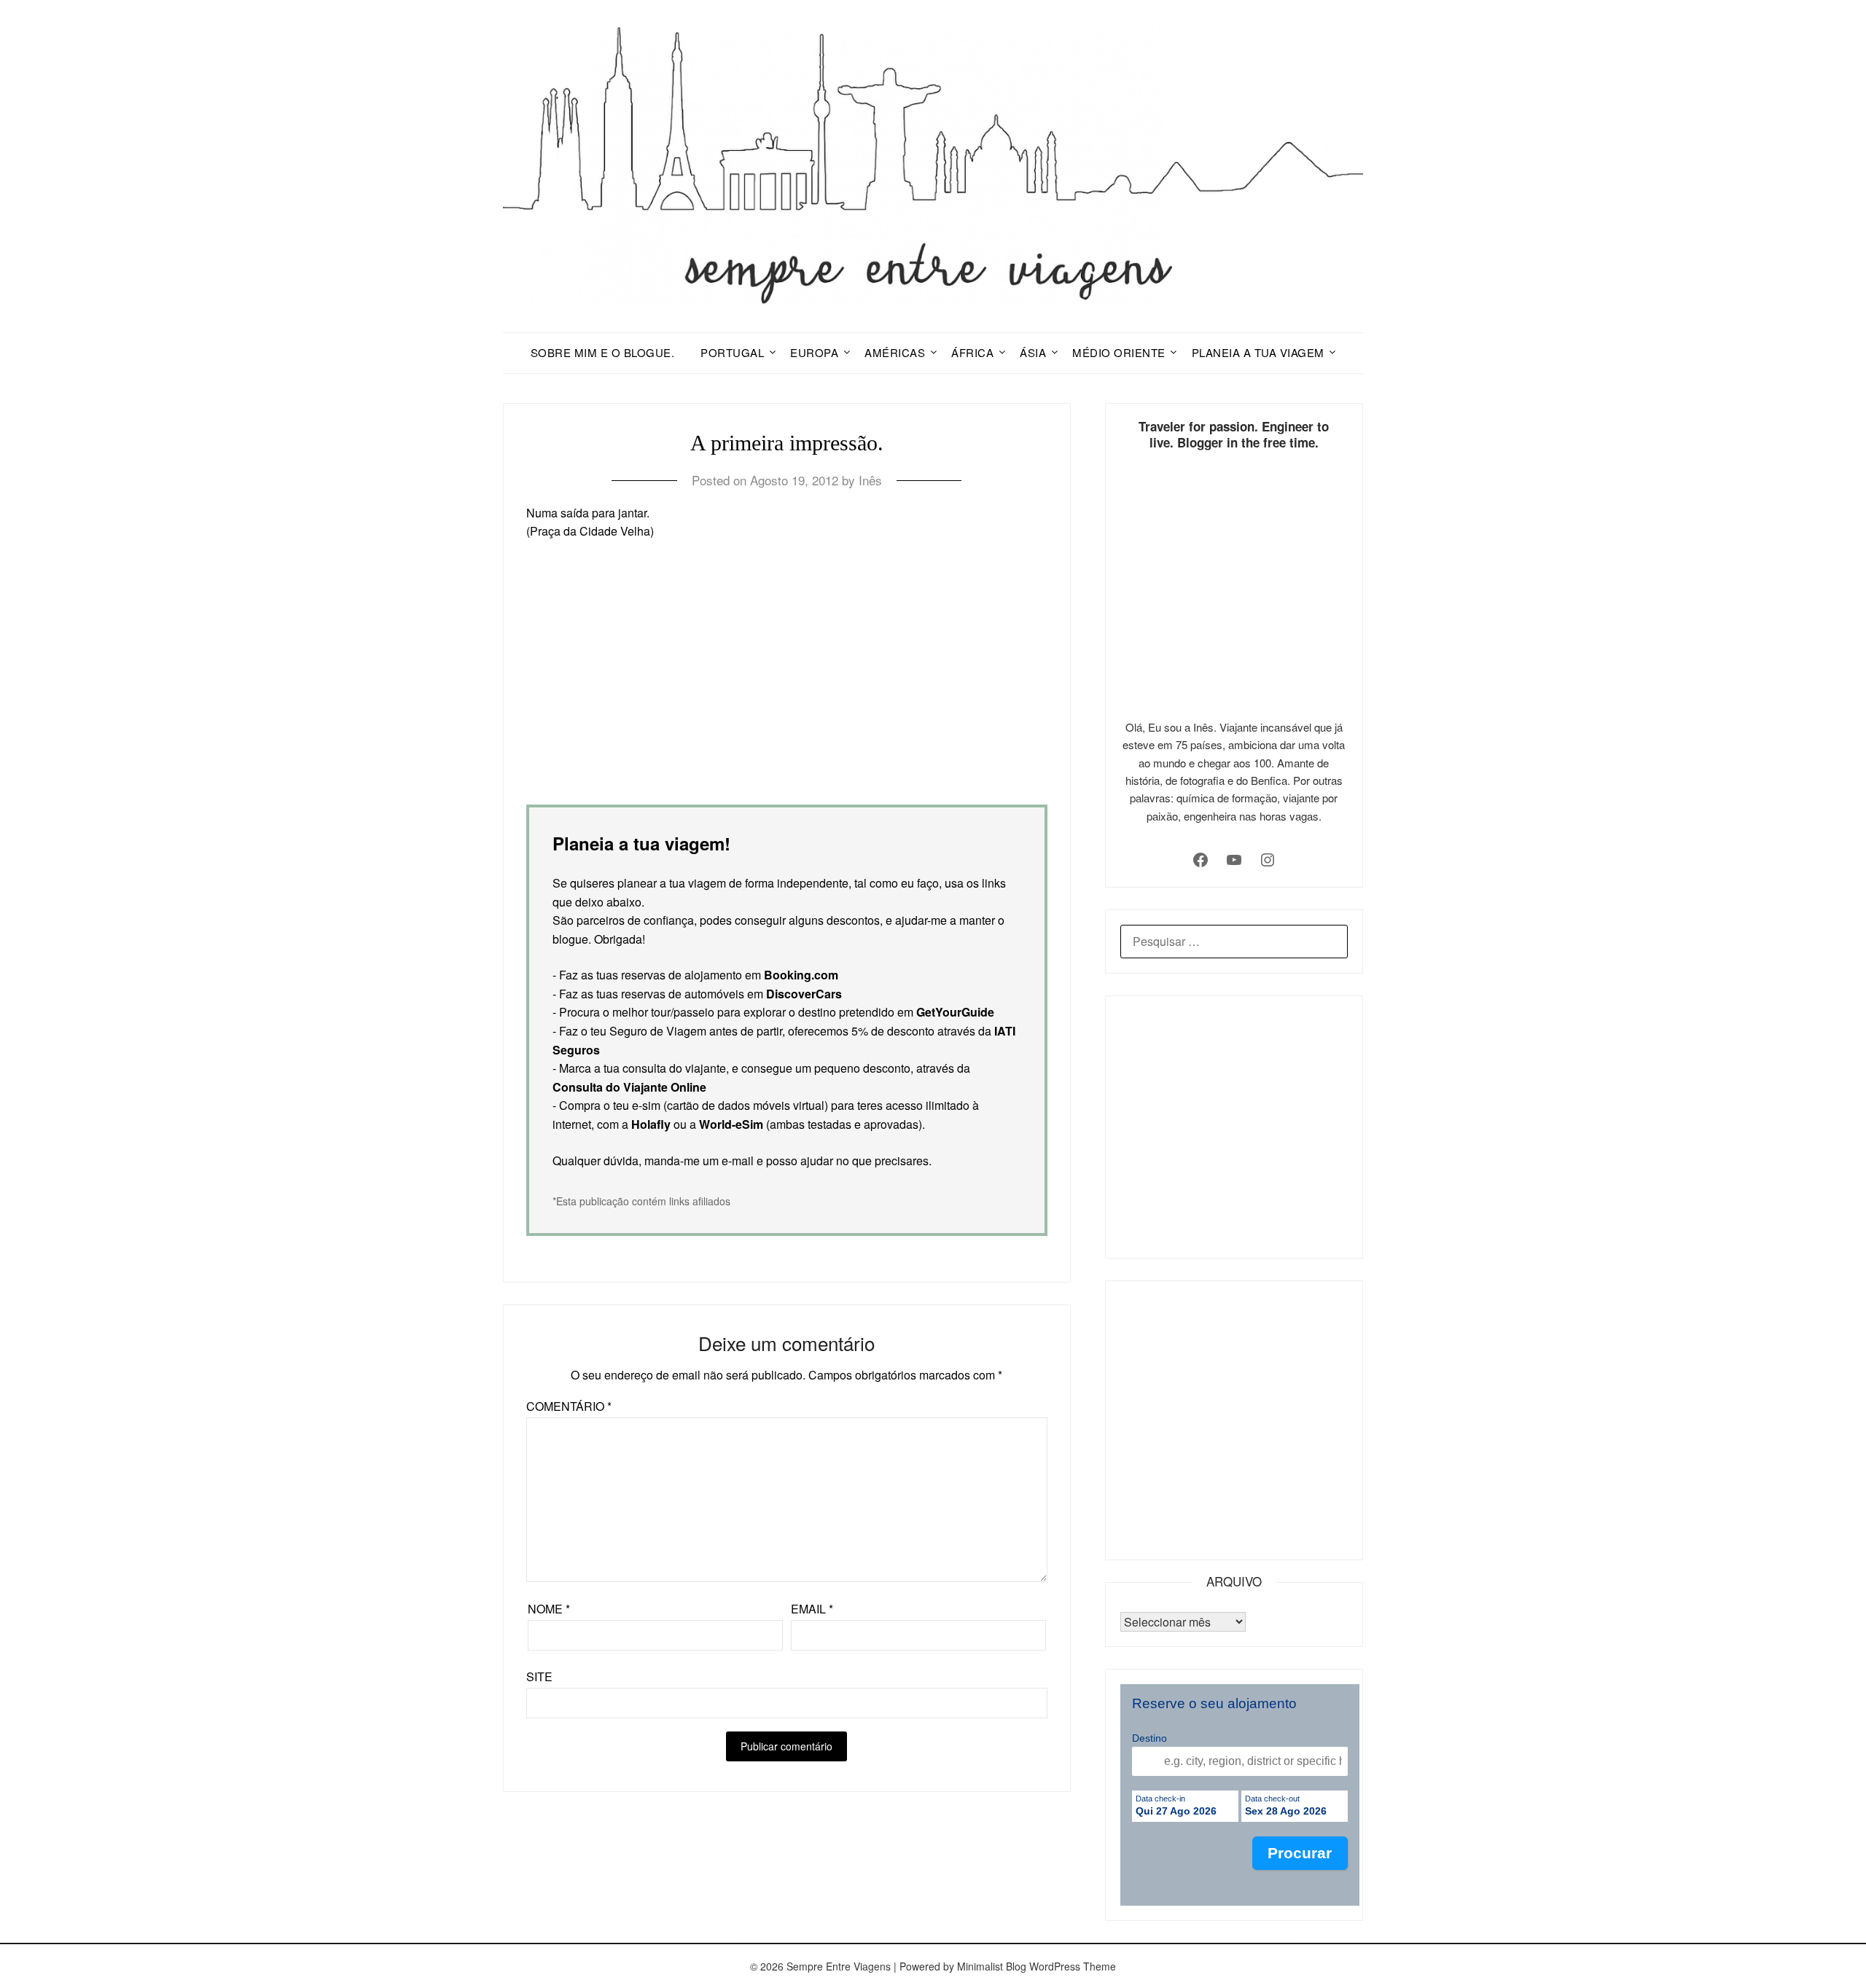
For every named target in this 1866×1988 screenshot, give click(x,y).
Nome (549, 1609)
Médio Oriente (1119, 352)
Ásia (1033, 352)
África (972, 352)
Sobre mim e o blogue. (603, 352)
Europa (814, 352)
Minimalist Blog (992, 1966)
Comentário (569, 1406)
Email (812, 1609)
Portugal (732, 352)
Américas (895, 352)
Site (539, 1676)
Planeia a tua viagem (1258, 352)
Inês (870, 480)
